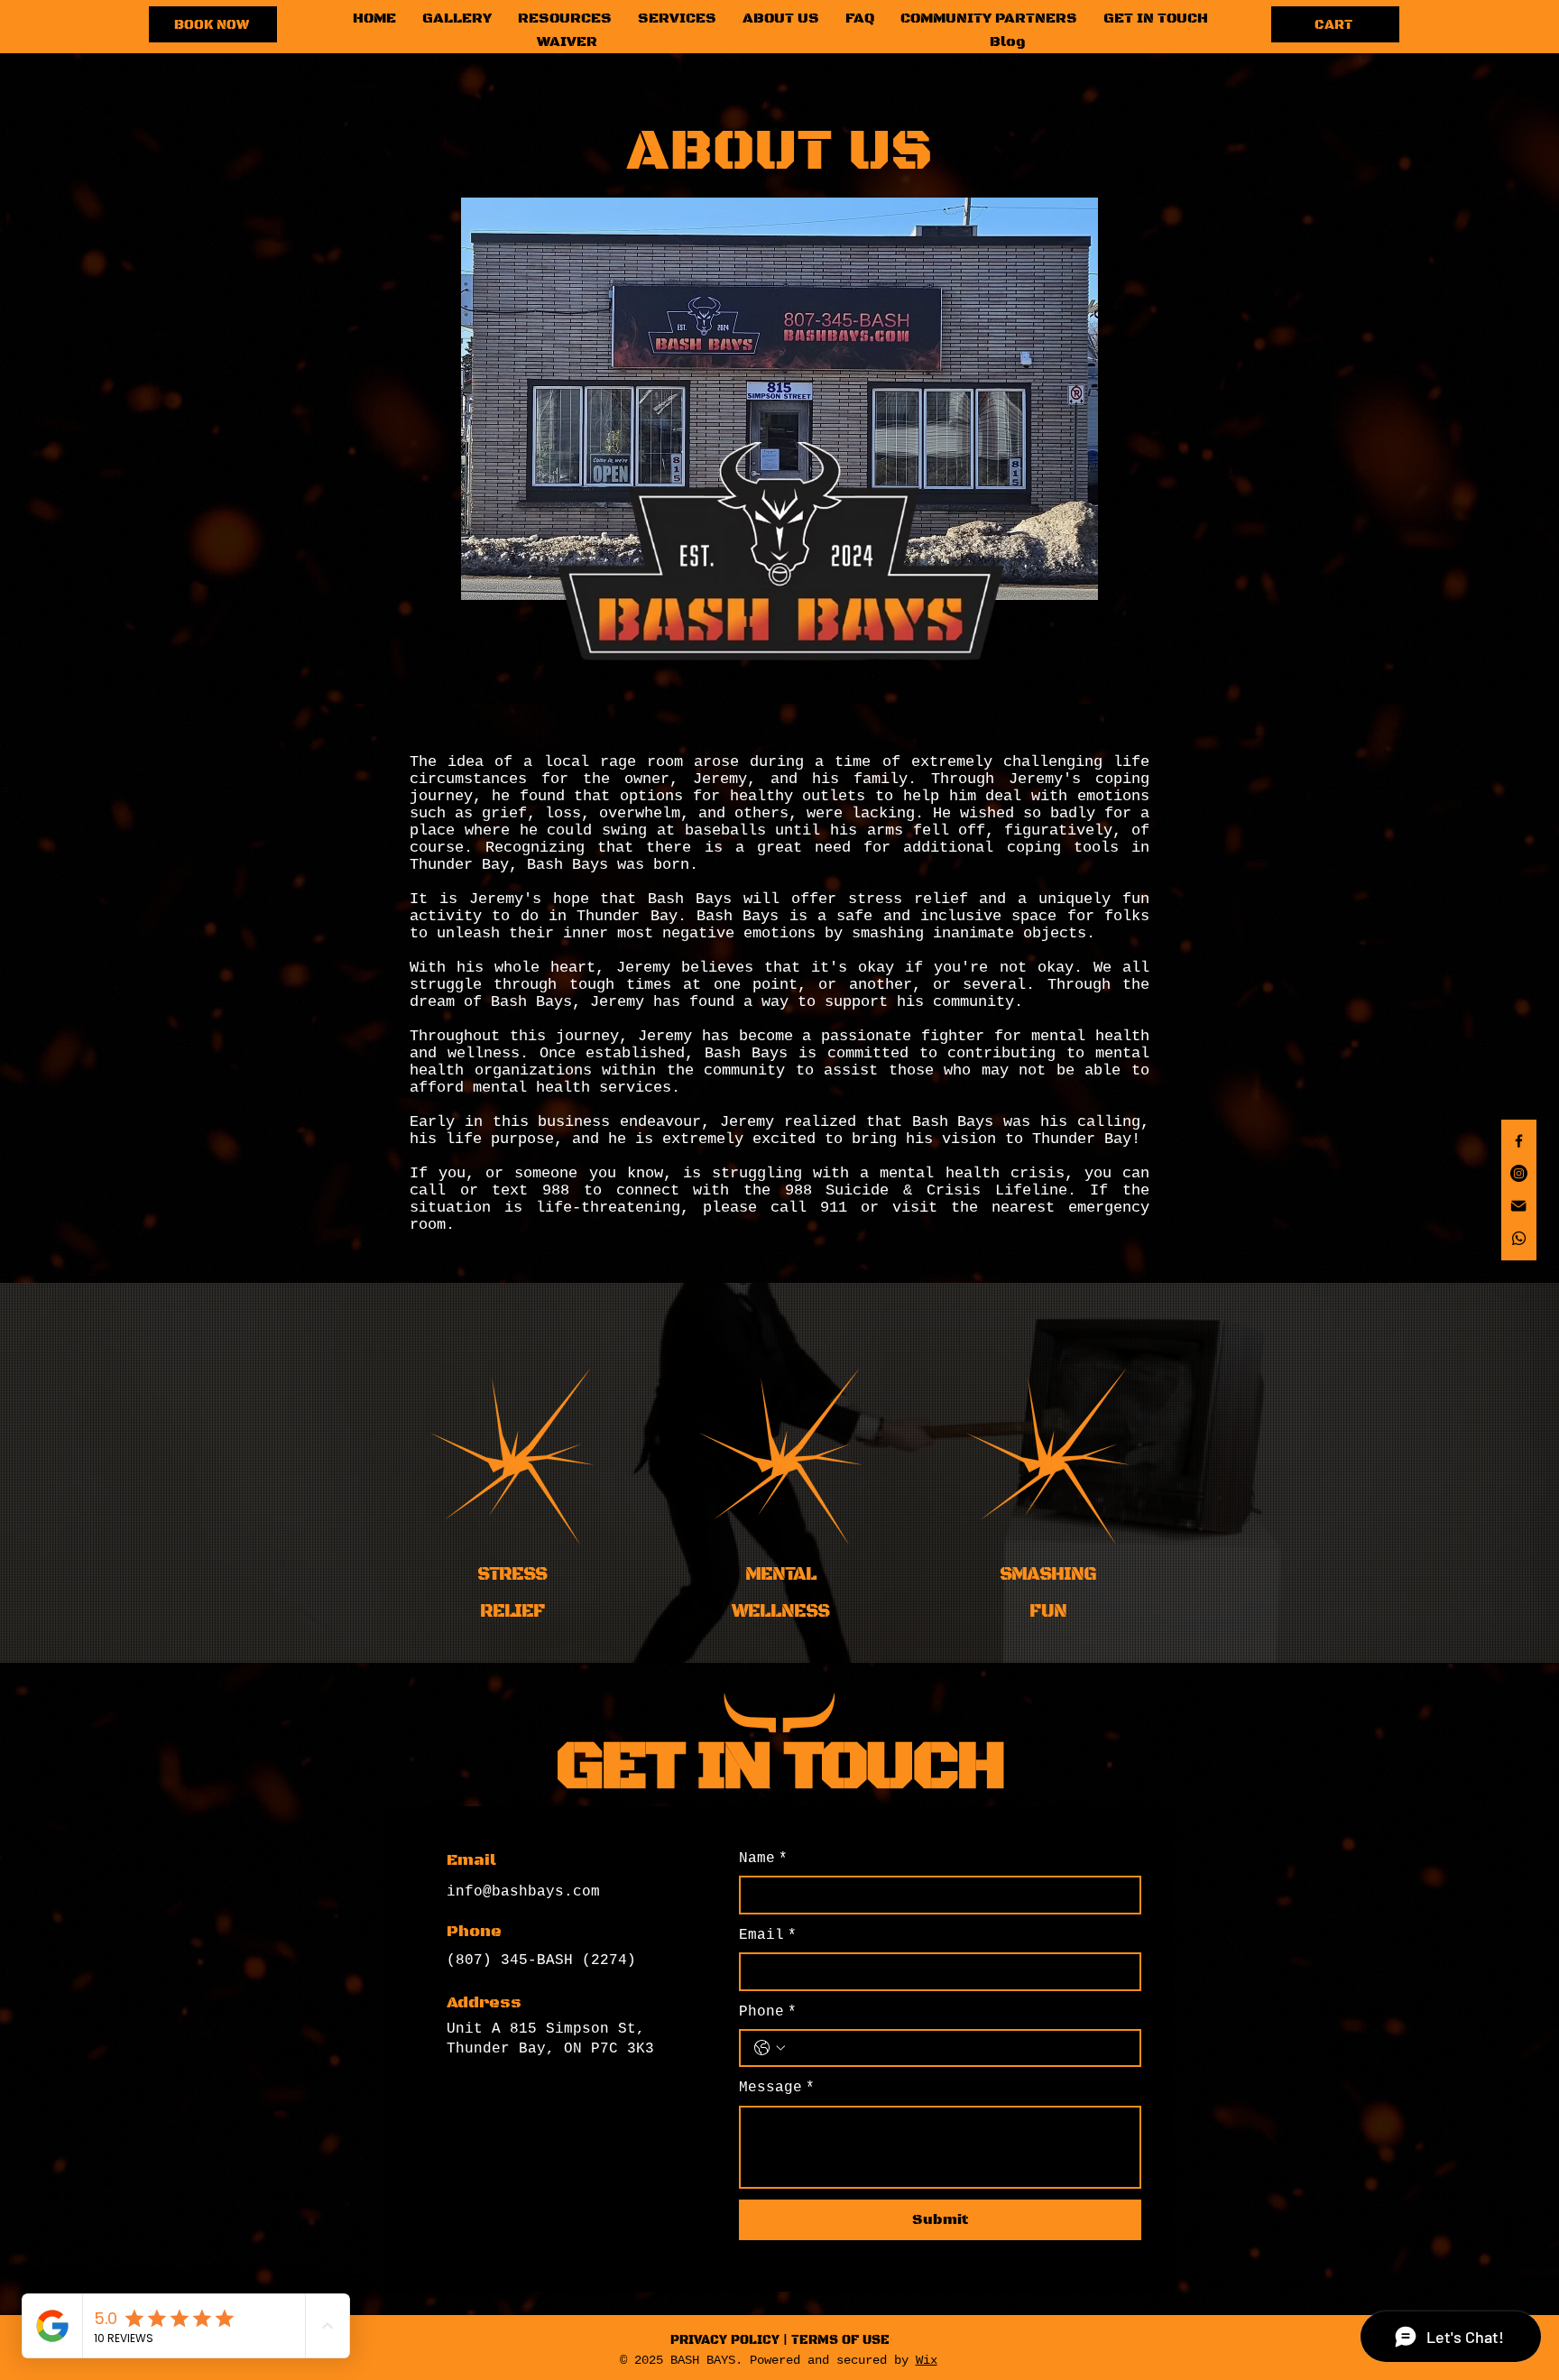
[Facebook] (1519, 1141)
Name (763, 1859)
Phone (768, 2012)
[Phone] (1519, 1238)
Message (777, 2088)
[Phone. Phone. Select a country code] (770, 2048)
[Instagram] (1519, 1173)
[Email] (1519, 1206)
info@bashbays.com (523, 1892)
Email (768, 1935)
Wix (927, 2360)
